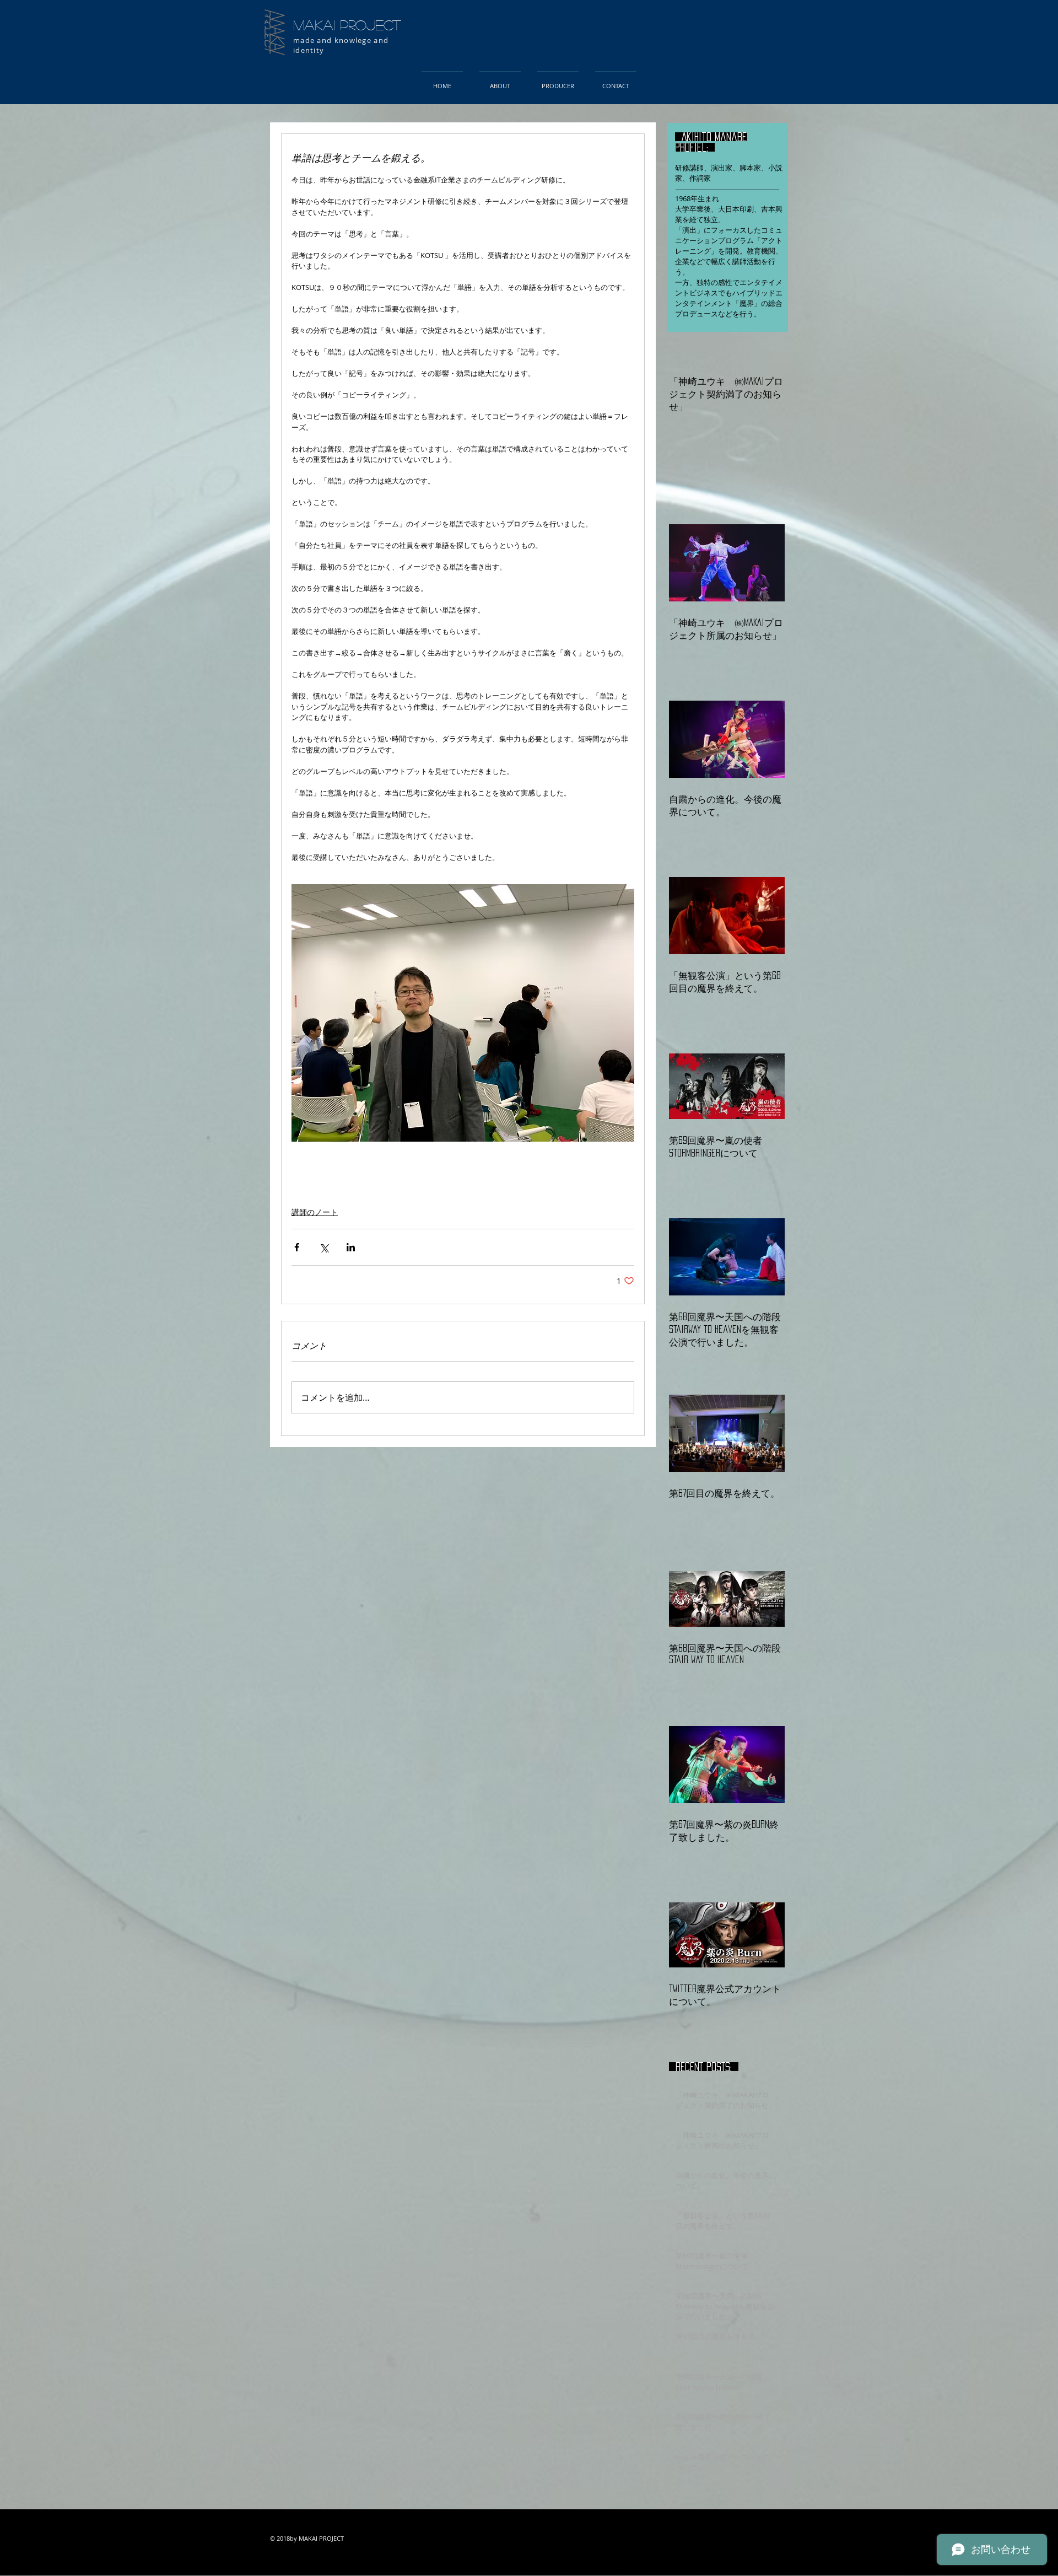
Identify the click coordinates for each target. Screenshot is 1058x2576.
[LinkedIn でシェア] (351, 1247)
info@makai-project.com (390, 2564)
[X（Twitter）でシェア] (324, 1247)
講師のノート (315, 1212)
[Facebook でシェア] (297, 1247)
